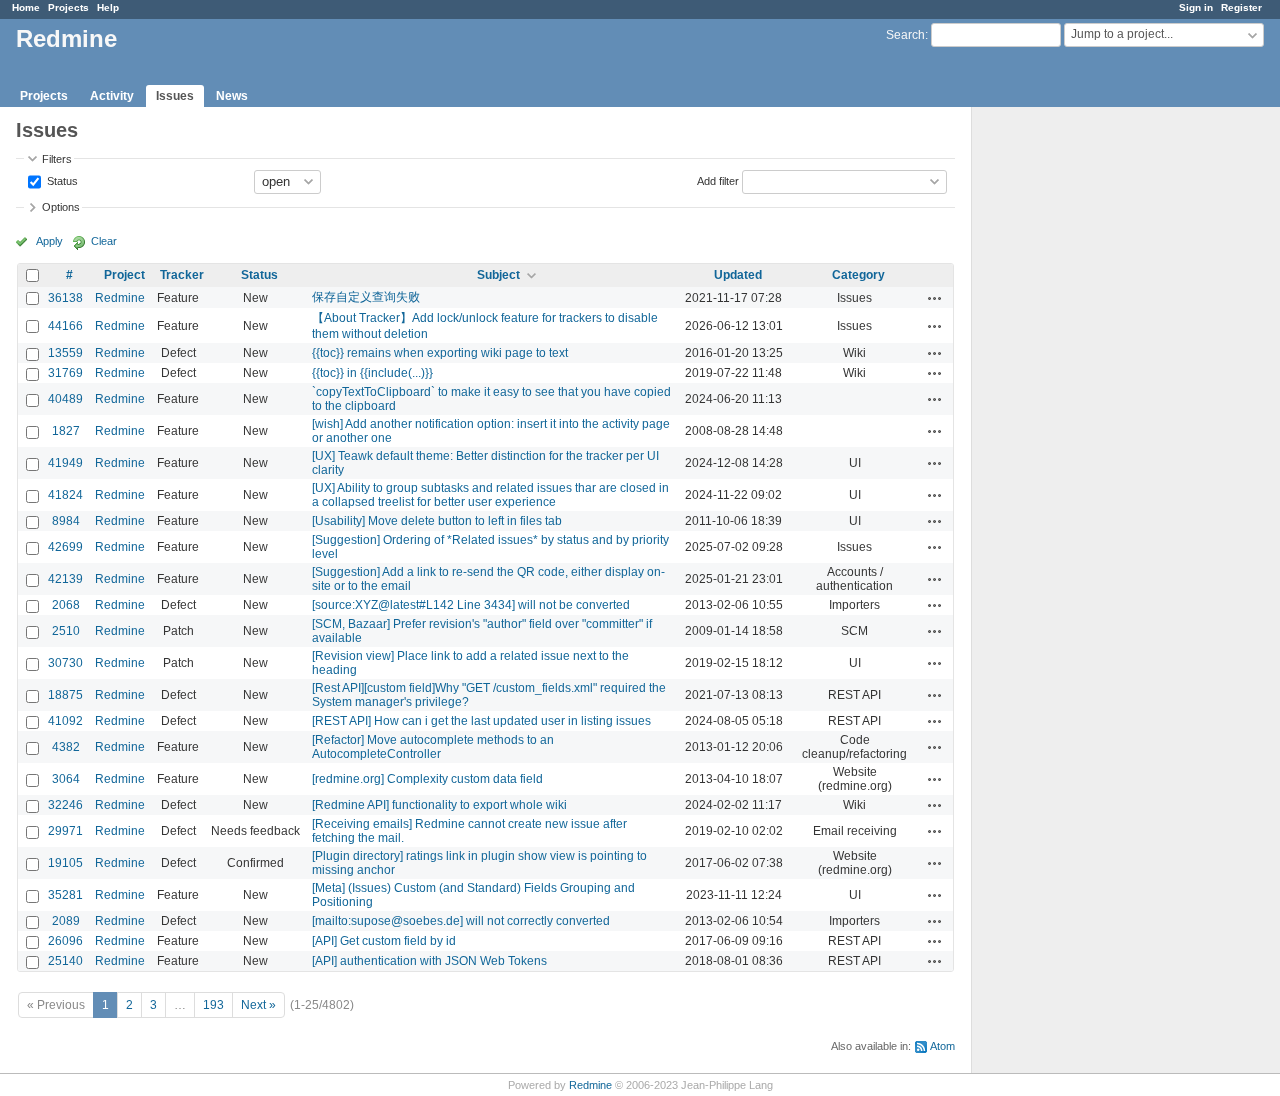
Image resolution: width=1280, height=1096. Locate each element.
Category (858, 275)
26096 (65, 941)
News (232, 96)
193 (213, 1005)
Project (124, 275)
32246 (65, 805)
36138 (65, 298)
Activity (112, 96)
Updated (738, 275)
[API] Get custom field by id (384, 941)
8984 (66, 521)
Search (905, 35)
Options (61, 207)
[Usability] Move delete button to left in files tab (437, 521)
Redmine (120, 298)
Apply (49, 241)
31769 (65, 373)
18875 (65, 695)
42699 (65, 547)
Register (1241, 7)
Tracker (182, 275)
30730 (65, 663)
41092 (65, 721)
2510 (66, 631)
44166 (65, 326)
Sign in (1196, 7)
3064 (66, 779)
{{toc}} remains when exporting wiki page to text (440, 353)
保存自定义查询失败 (366, 297)
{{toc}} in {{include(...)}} (372, 373)
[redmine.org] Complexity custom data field (427, 779)
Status (61, 180)
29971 (65, 831)
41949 (65, 463)
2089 (66, 921)
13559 (65, 353)
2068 (66, 605)
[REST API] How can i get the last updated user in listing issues (481, 721)
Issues (175, 96)
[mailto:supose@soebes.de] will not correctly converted (461, 921)
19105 (65, 863)
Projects (68, 7)
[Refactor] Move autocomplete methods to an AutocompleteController (433, 747)
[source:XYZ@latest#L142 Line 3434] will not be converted (471, 605)
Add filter (718, 180)
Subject (498, 275)
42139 (65, 579)
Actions (935, 298)
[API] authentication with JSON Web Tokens (429, 961)
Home (26, 7)
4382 (66, 747)
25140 (65, 961)
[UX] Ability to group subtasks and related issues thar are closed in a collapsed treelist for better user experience (490, 495)
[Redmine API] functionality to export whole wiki (439, 805)
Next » (258, 1005)
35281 (65, 895)
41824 (65, 495)
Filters (57, 159)
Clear (104, 241)
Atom (942, 1046)
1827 (66, 431)
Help (108, 7)
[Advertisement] (1072, 421)
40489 (65, 399)
